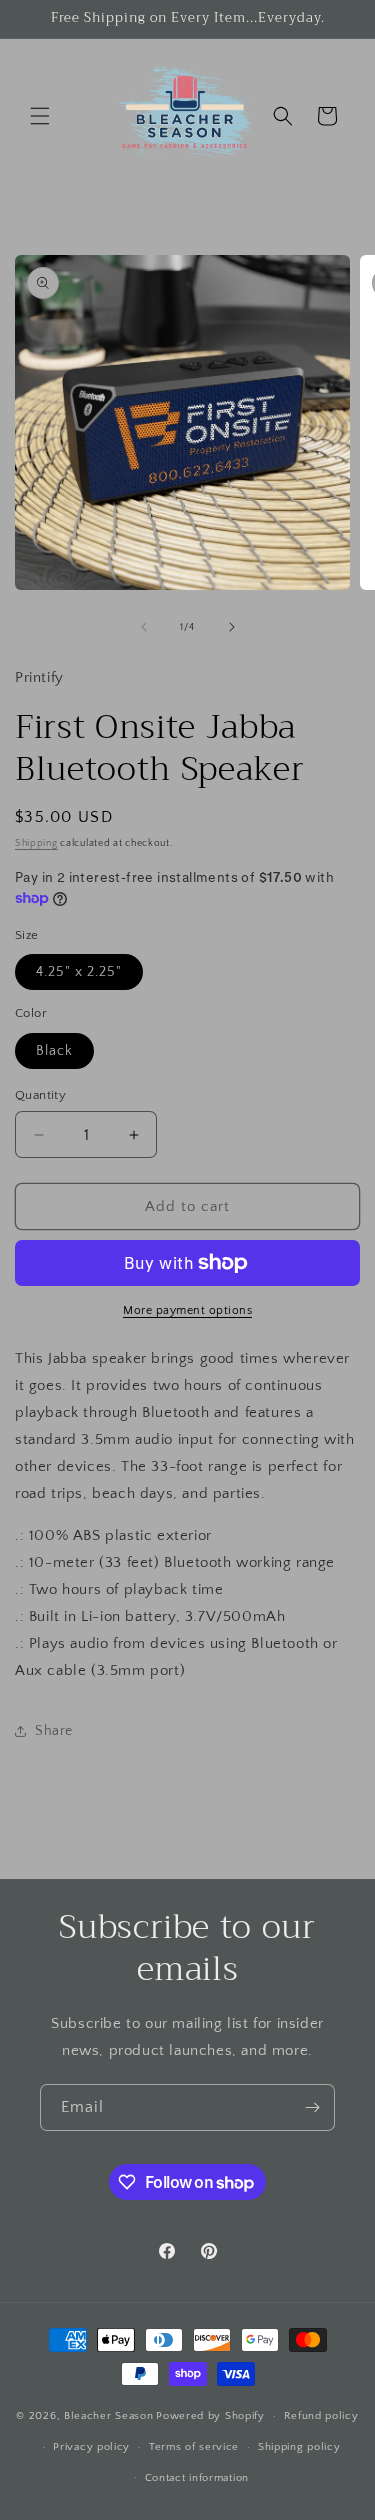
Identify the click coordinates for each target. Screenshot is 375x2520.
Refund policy (321, 2416)
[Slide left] (144, 627)
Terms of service (194, 2447)
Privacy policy (91, 2447)
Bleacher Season (109, 2416)
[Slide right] (232, 627)
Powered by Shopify (210, 2416)
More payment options (187, 1310)
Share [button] (54, 1731)
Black (54, 1051)
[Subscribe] (312, 2107)
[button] (40, 116)
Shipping (36, 843)
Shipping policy (299, 2447)
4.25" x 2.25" (79, 972)
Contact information (197, 2478)
